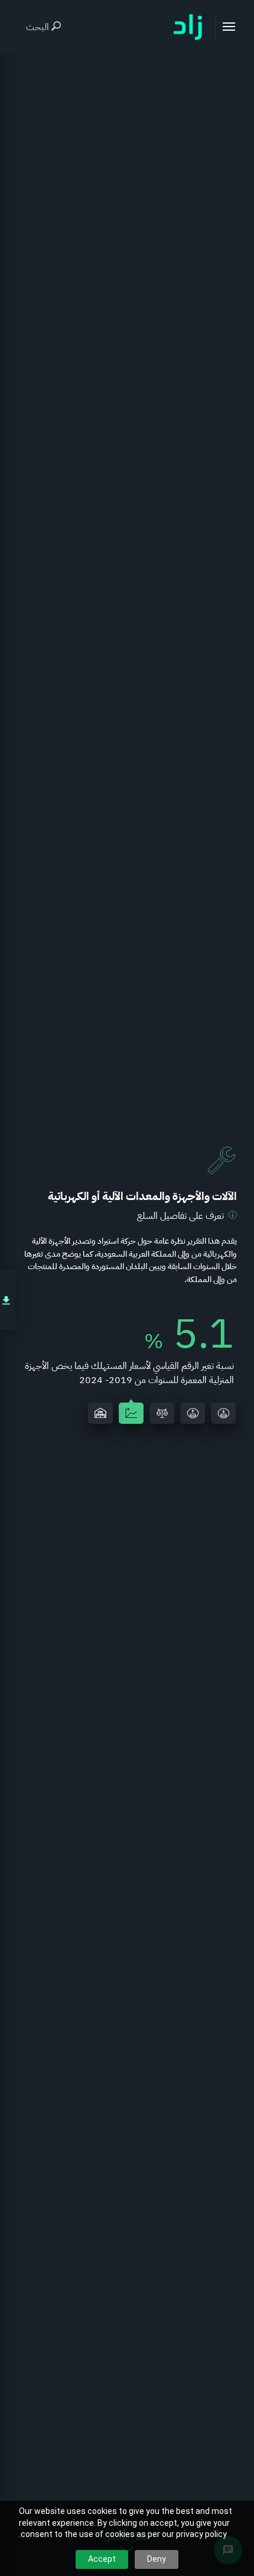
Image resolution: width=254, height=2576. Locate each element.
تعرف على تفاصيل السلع (180, 1216)
